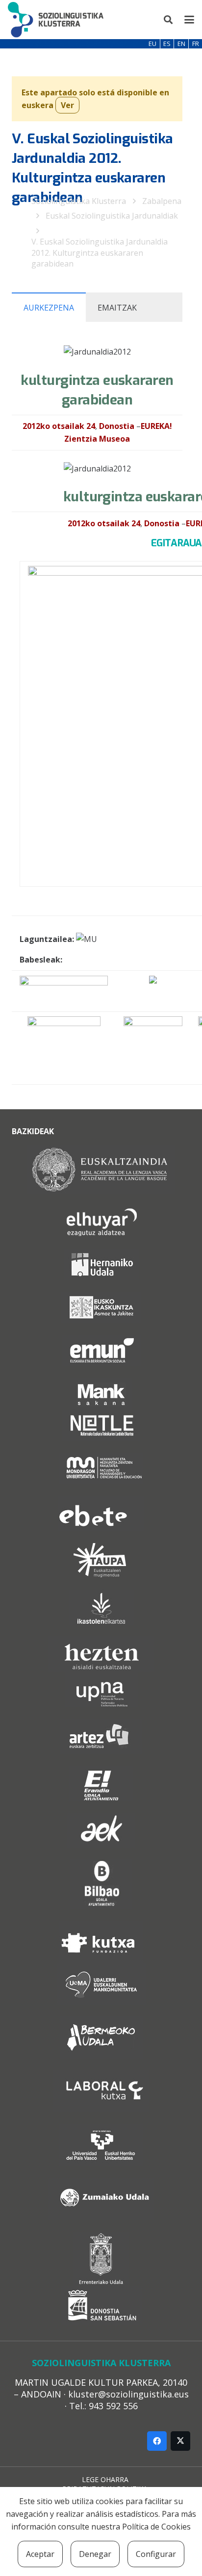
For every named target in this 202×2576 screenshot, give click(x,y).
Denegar (95, 2554)
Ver (67, 105)
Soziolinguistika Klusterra (79, 201)
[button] (169, 20)
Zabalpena (162, 201)
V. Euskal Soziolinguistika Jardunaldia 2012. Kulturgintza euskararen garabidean (100, 253)
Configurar (156, 2554)
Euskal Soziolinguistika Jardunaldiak (112, 216)
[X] (180, 2441)
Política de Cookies (156, 2527)
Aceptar (40, 2554)
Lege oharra (105, 2479)
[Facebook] (157, 2441)
